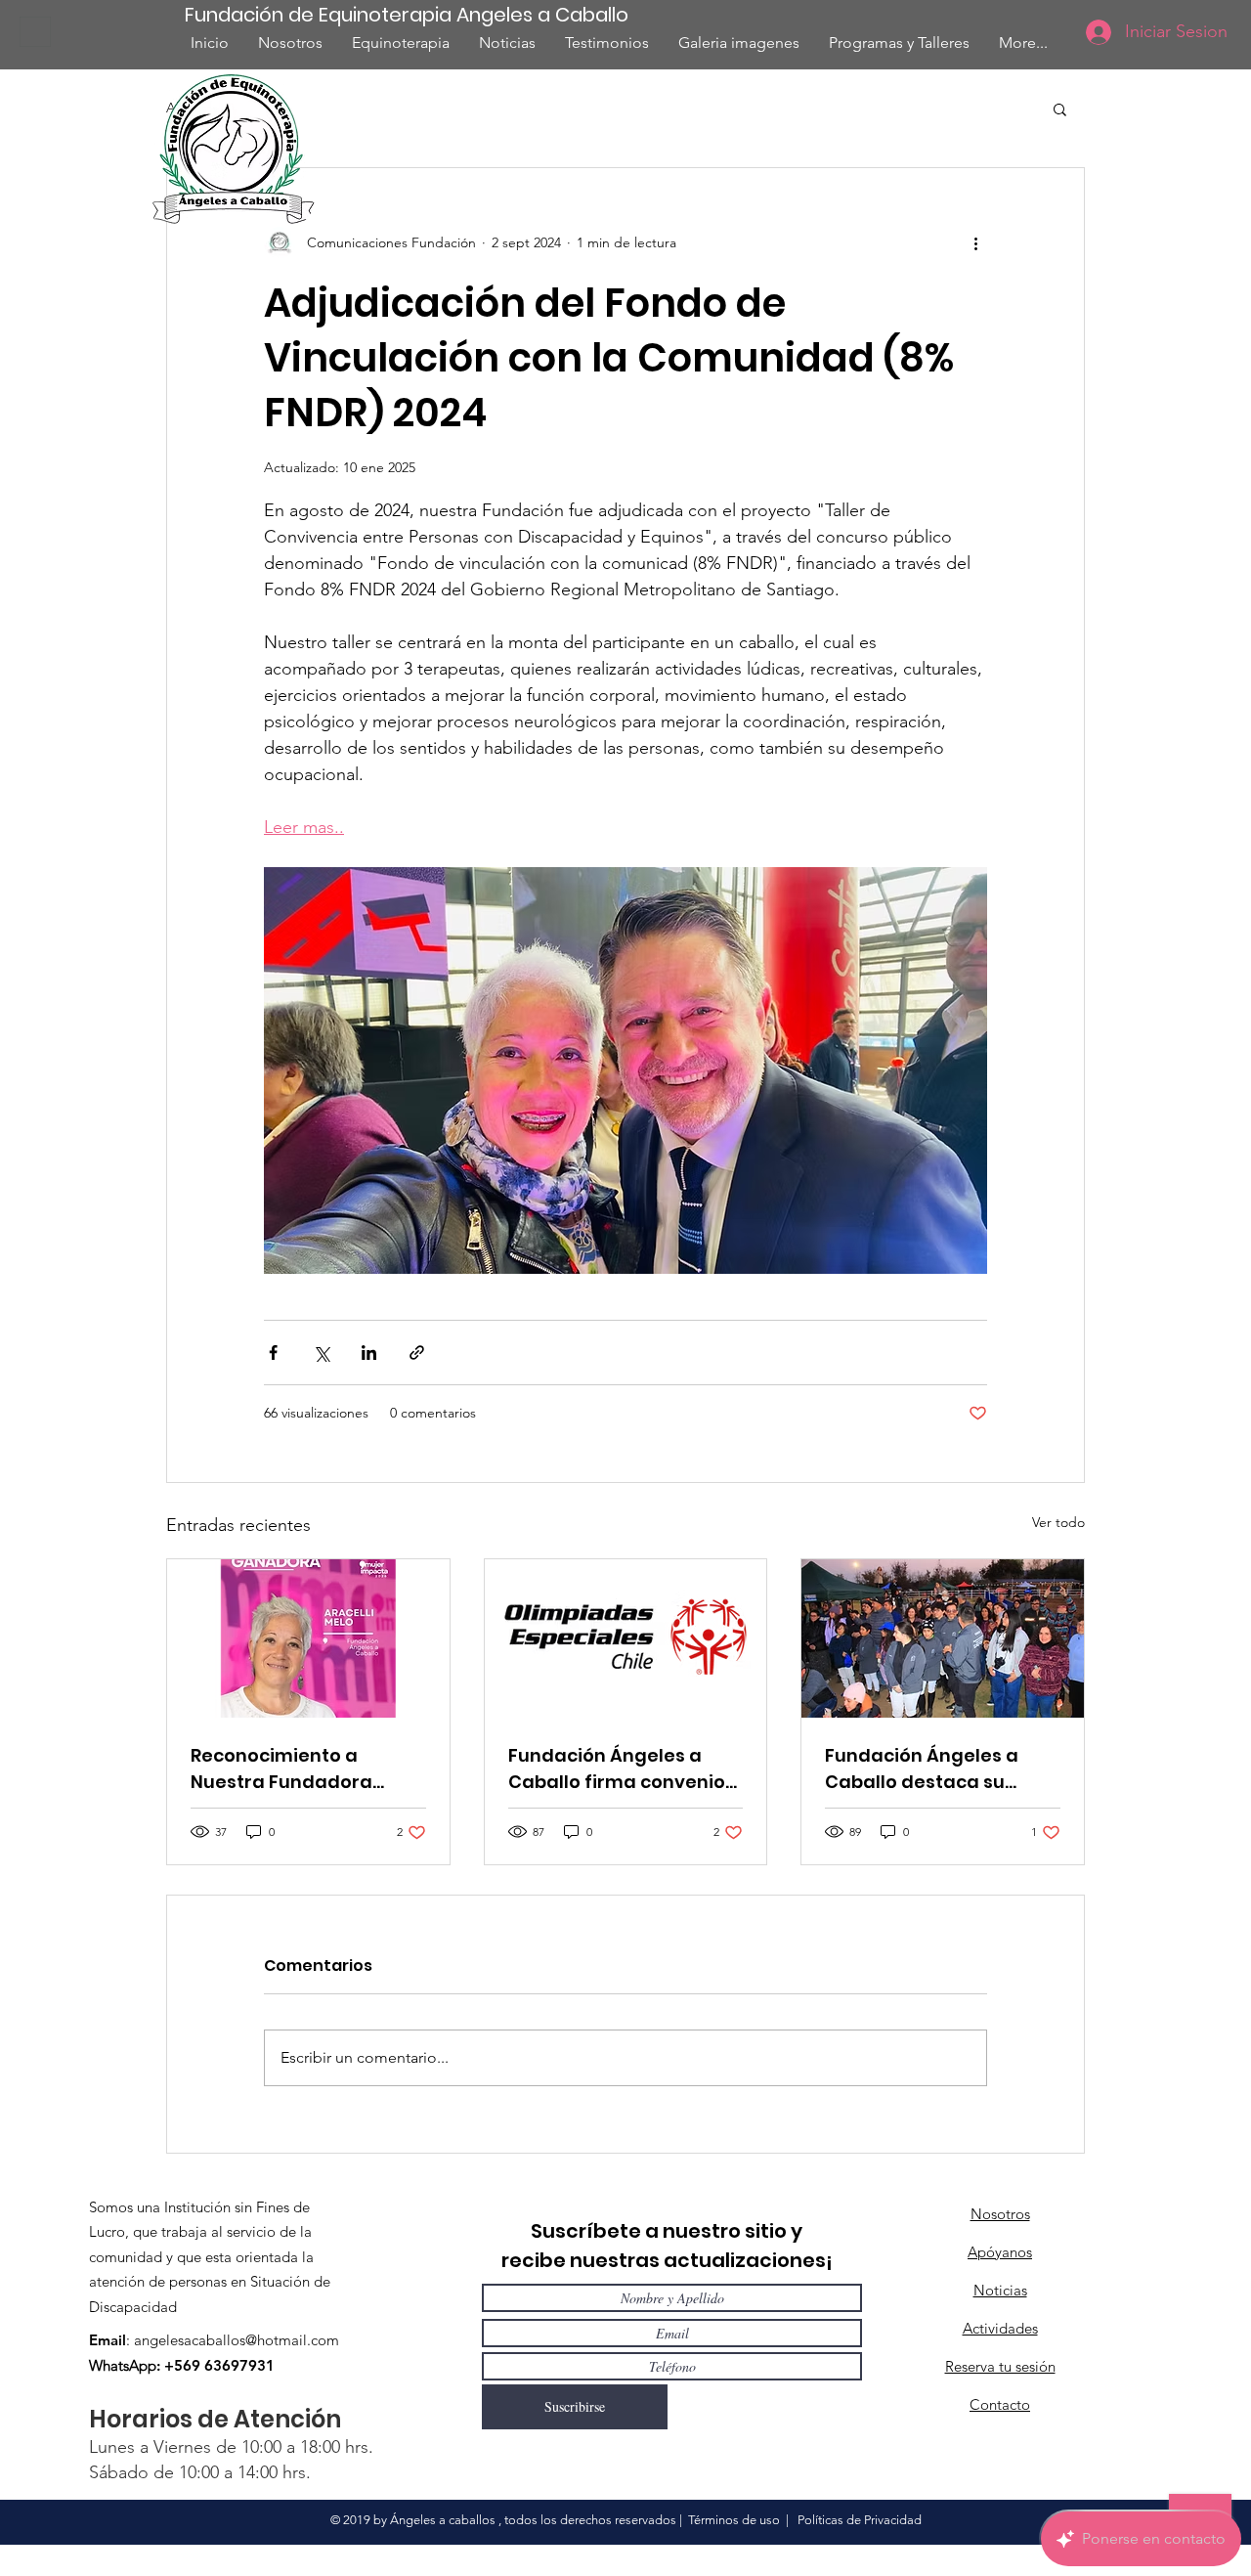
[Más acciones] (975, 242)
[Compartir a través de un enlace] (417, 1353)
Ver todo (1058, 1522)
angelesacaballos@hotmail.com (237, 2340)
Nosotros (1000, 2214)
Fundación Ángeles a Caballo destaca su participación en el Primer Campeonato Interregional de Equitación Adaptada (924, 1769)
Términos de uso (734, 2520)
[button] (1060, 109)
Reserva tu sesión (1000, 2366)
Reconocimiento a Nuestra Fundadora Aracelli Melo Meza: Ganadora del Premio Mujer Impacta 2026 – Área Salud (290, 1769)
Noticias (1000, 2290)
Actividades (1000, 2328)
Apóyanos (1000, 2252)
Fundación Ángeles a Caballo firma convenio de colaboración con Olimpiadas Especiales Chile (617, 1769)
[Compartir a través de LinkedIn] (369, 1353)
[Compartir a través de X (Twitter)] (321, 1353)
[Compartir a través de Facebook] (273, 1353)
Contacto (1000, 2404)
